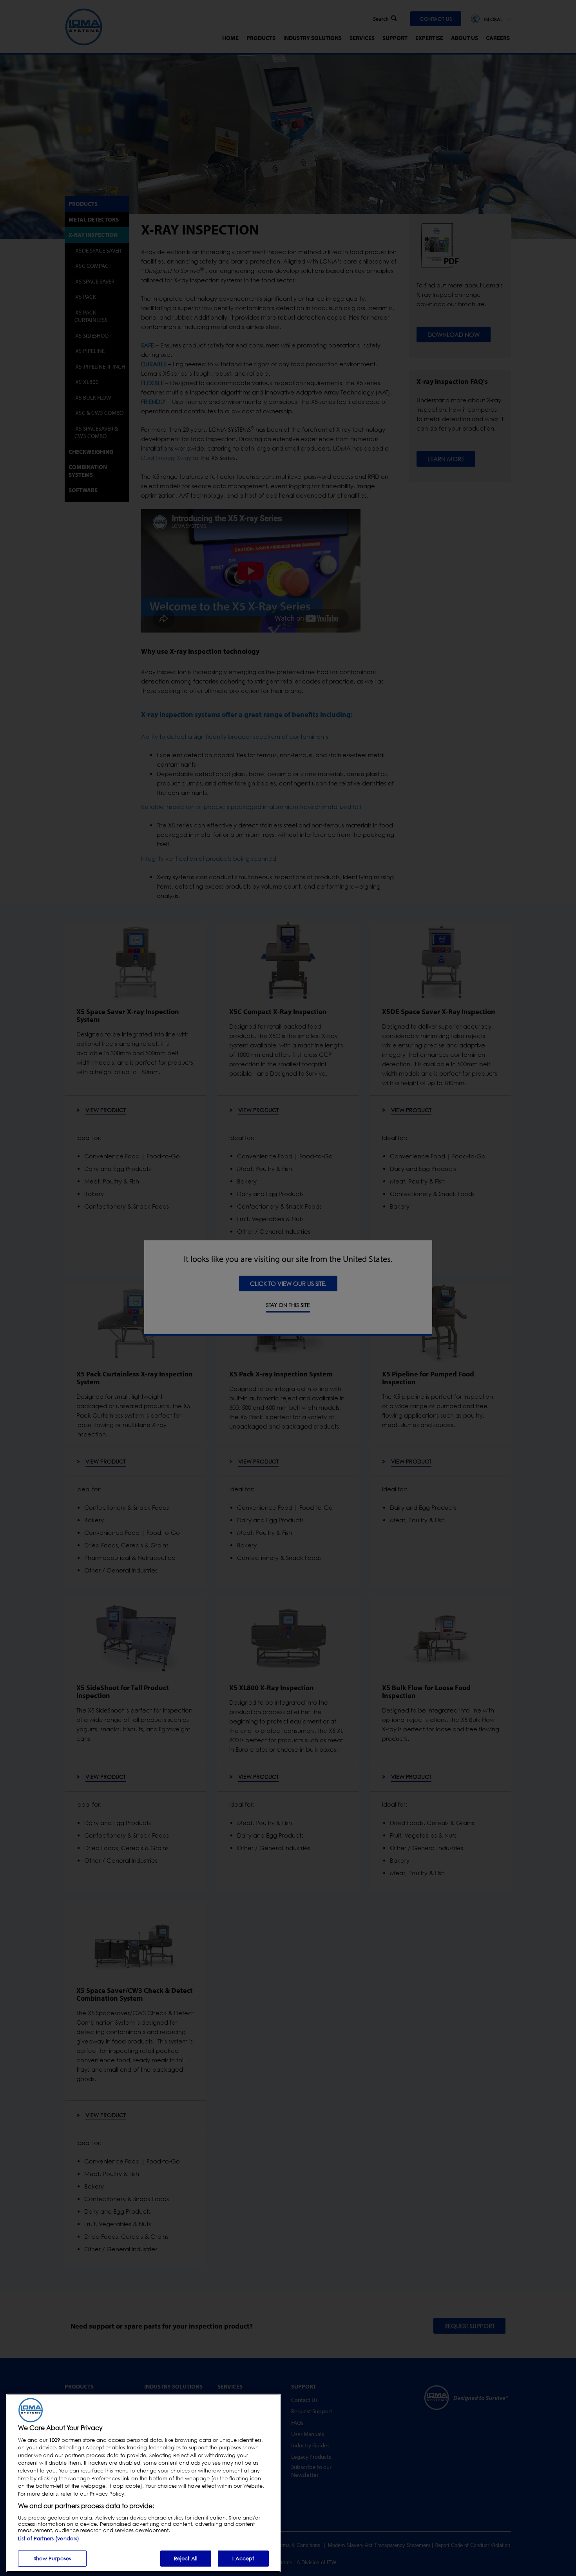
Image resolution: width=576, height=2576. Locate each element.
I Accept (243, 2558)
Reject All (186, 2558)
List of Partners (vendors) (49, 2538)
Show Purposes (53, 2558)
